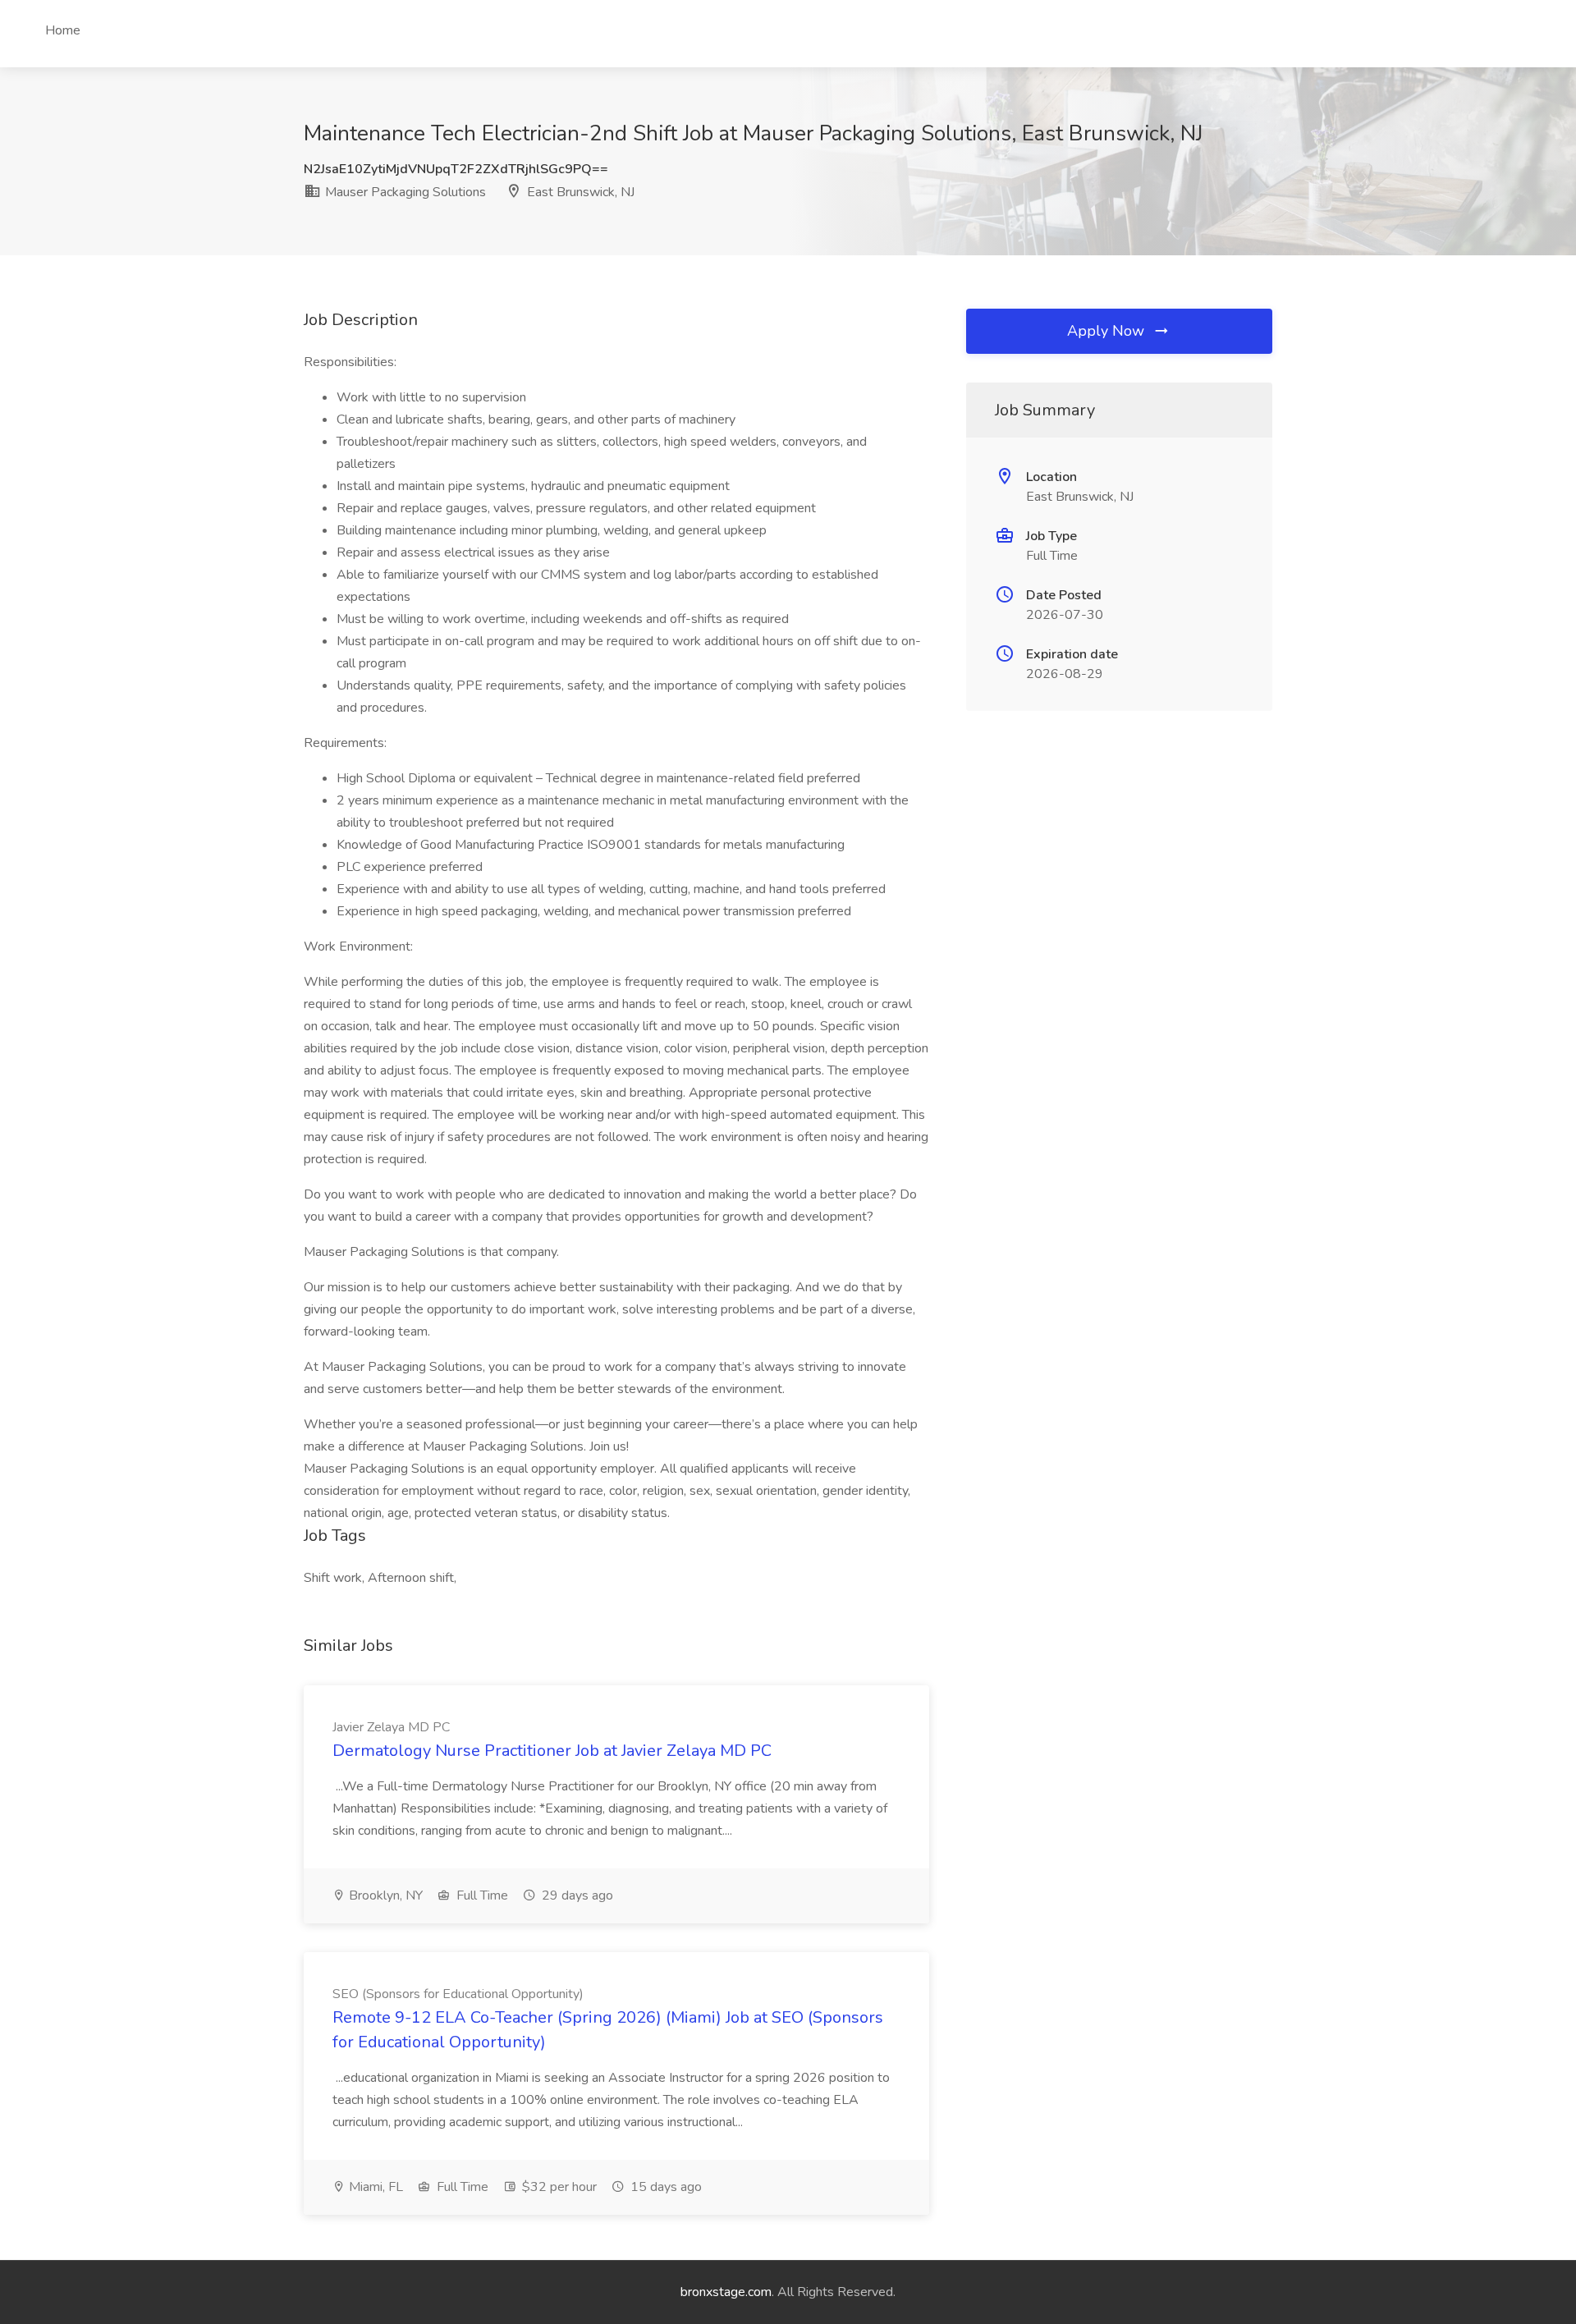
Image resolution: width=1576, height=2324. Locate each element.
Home (63, 30)
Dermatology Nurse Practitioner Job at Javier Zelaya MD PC (552, 1751)
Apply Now (1108, 331)
